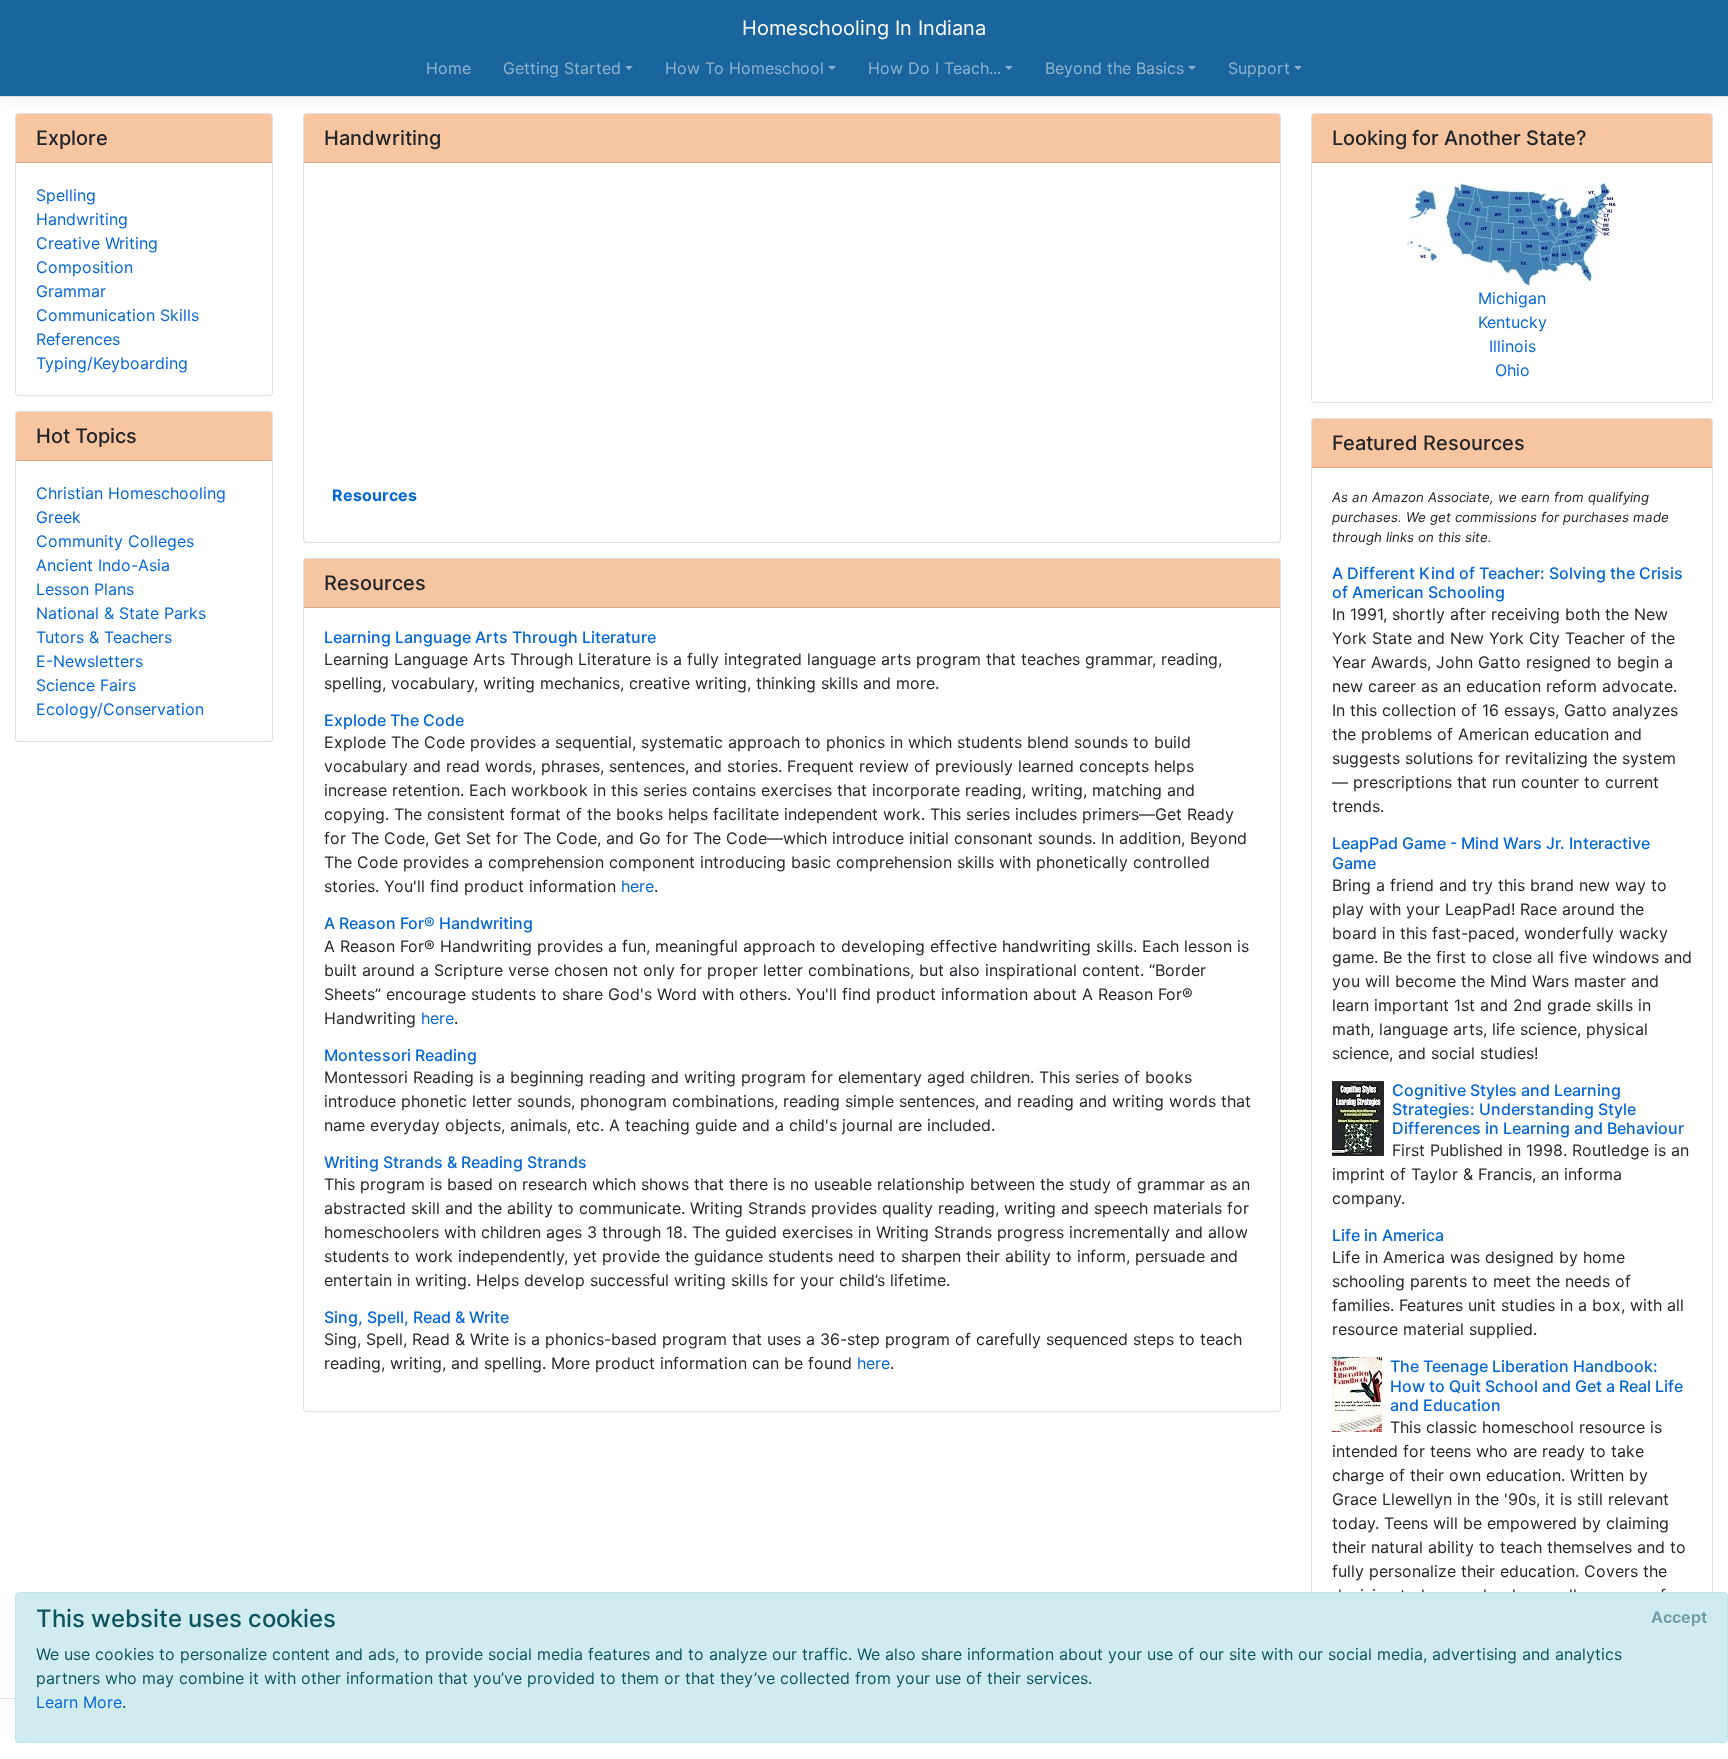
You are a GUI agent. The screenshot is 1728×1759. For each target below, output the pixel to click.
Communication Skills (117, 315)
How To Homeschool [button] (744, 68)
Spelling (66, 195)
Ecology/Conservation (120, 709)
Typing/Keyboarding (112, 363)
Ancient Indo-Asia (103, 565)
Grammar (71, 291)
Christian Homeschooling (131, 493)
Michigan (1512, 298)
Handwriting (82, 219)
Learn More (79, 1702)
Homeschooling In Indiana (864, 28)
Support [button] (1259, 68)
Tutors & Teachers (104, 637)
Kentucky (1512, 322)
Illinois (1512, 346)
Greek (58, 517)
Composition (84, 267)
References (78, 339)
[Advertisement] (792, 331)
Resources (374, 495)
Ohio (1512, 370)
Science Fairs (86, 685)
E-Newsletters (89, 661)
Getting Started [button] (562, 68)
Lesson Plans (85, 589)
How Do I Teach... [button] (934, 68)
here (637, 886)
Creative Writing (97, 243)
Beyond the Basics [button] (1114, 68)
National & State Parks (121, 613)
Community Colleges (115, 541)
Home (448, 68)
